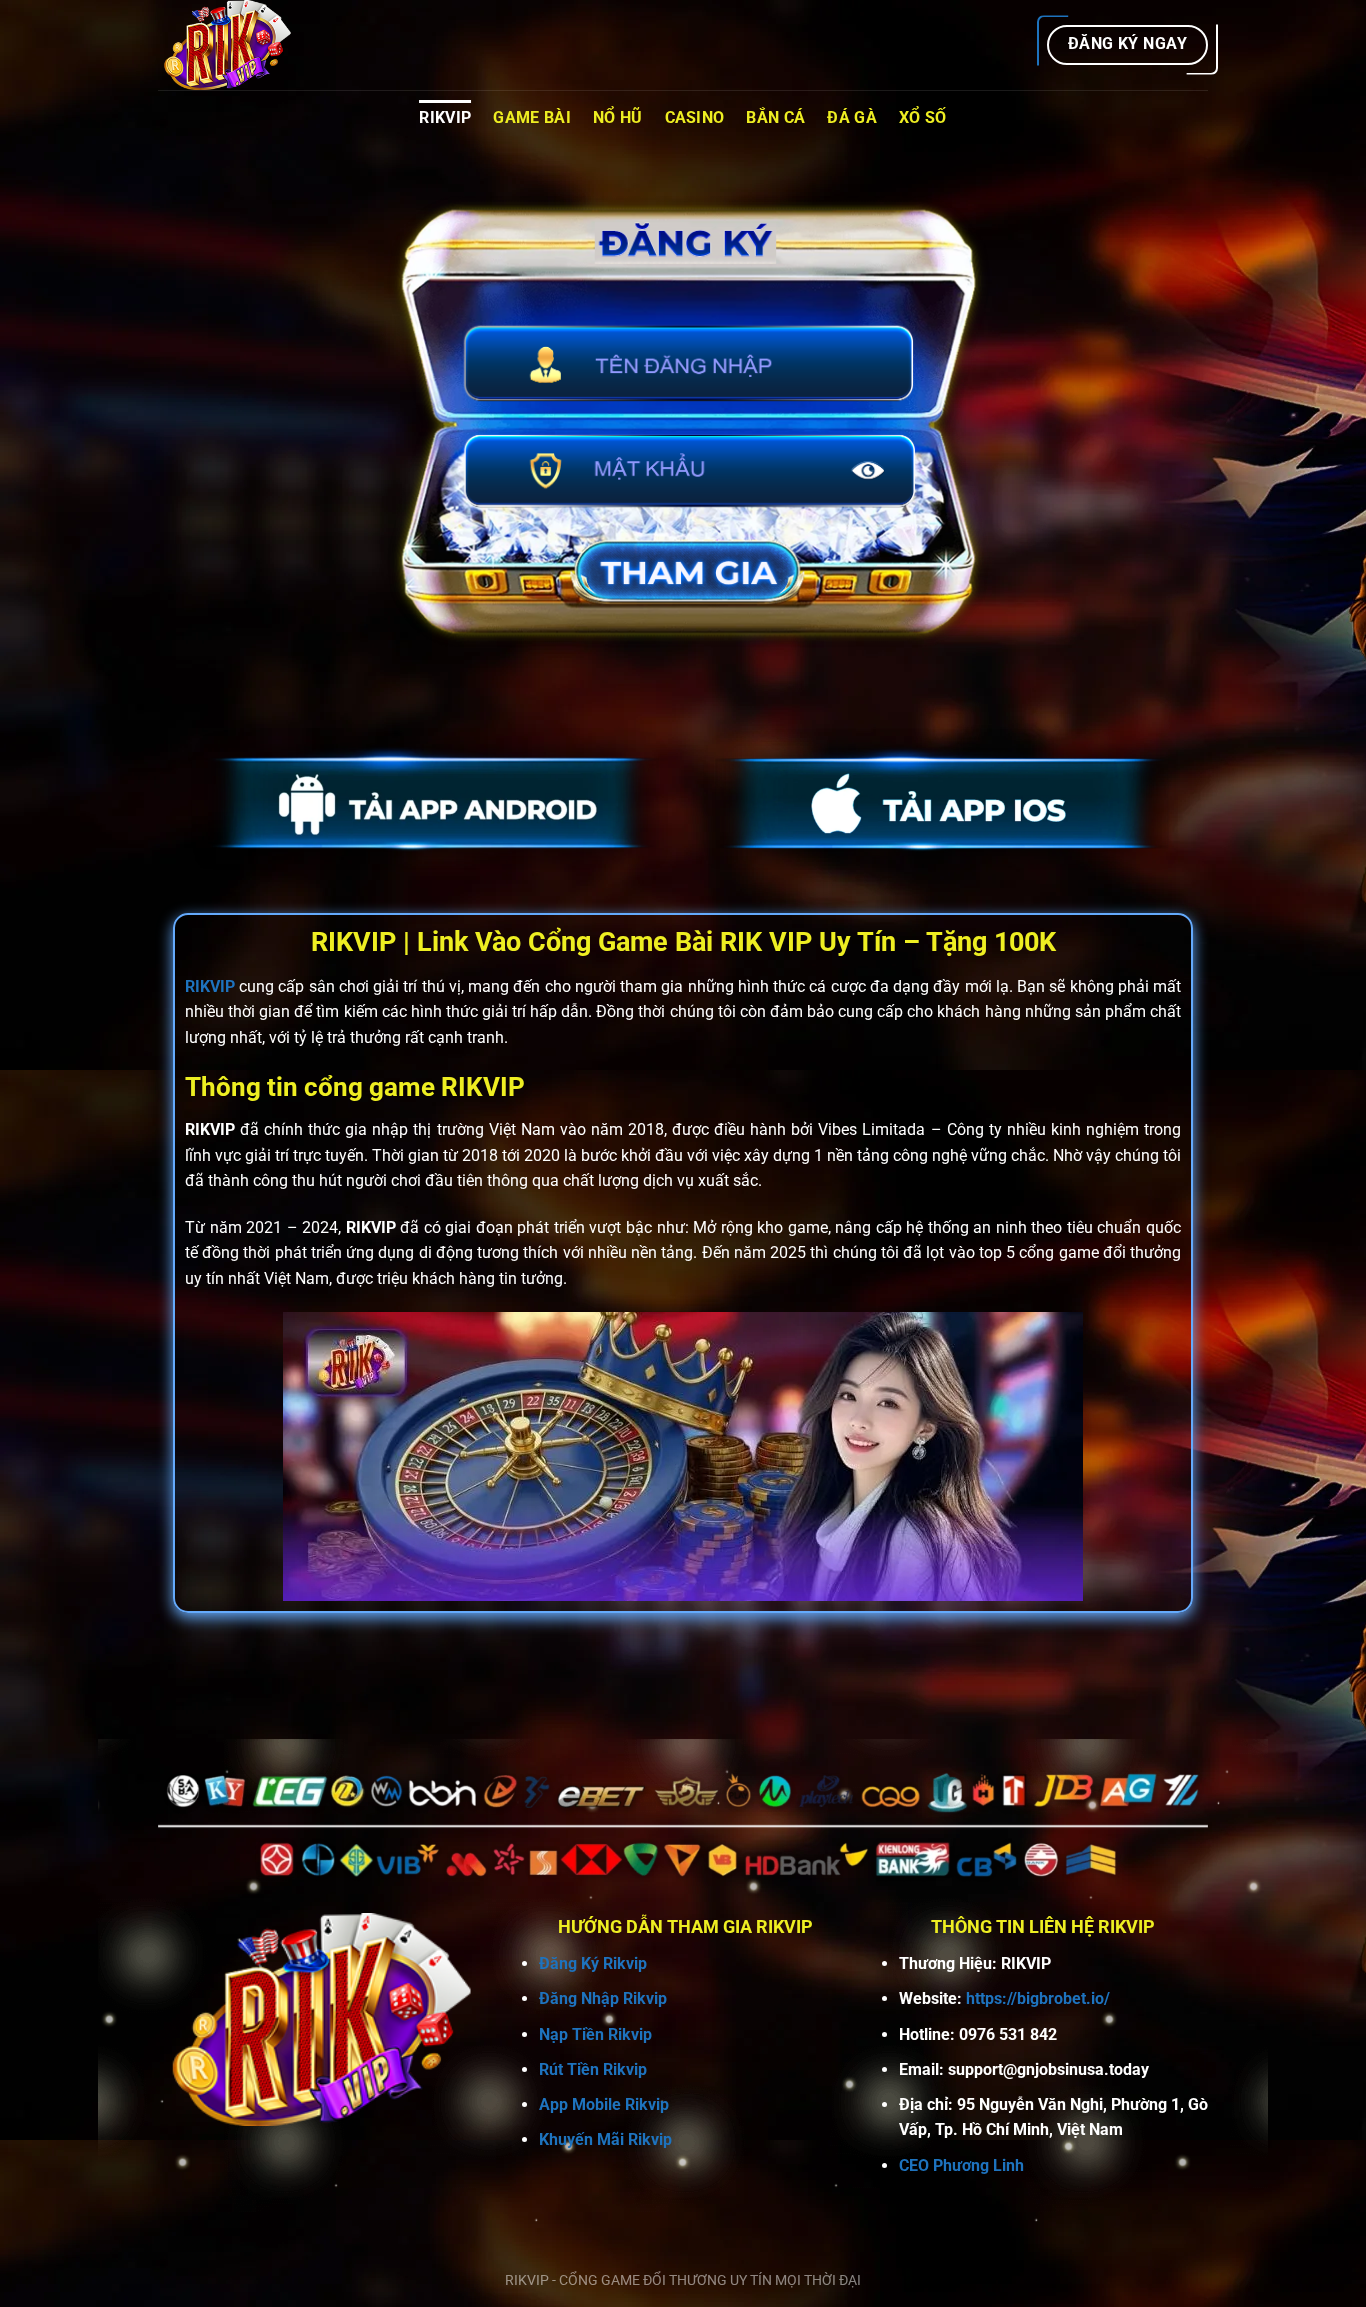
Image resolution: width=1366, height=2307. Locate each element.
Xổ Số (923, 117)
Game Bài (532, 117)
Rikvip (445, 117)
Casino (695, 117)
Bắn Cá (775, 117)
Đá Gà (852, 117)
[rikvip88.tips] (258, 45)
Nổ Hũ (618, 117)
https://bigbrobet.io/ (1038, 1998)
